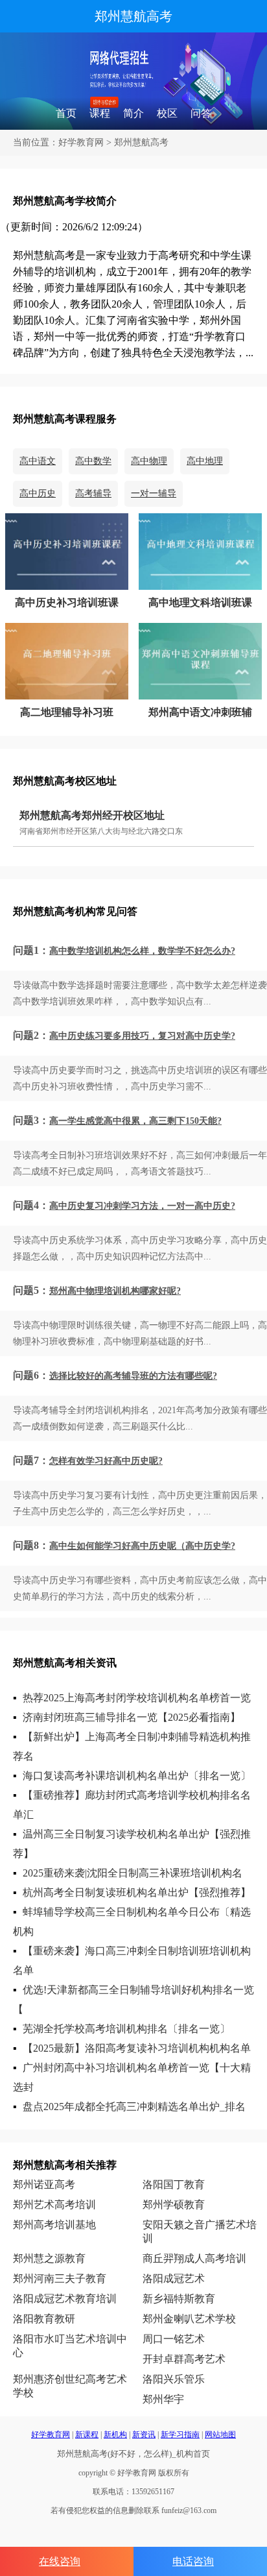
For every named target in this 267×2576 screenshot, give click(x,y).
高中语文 (38, 461)
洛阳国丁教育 (174, 2184)
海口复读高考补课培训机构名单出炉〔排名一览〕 (137, 1776)
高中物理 (149, 461)
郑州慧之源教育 (49, 2258)
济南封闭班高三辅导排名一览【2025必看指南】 (132, 1717)
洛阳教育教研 (44, 2319)
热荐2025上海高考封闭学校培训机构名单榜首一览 (137, 1698)
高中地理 (205, 461)
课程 (100, 113)
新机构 (115, 2435)
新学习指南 (180, 2435)
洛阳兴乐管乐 (174, 2379)
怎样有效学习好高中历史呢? (106, 1461)
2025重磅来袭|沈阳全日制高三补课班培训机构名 (133, 1873)
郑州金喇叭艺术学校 (189, 2319)
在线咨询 (60, 2561)
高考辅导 (93, 493)
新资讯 (144, 2435)
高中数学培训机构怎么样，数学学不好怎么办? (142, 951)
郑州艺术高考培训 (54, 2205)
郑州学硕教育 (174, 2205)
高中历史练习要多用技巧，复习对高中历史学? (142, 1036)
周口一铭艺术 (174, 2339)
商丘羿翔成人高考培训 (194, 2258)
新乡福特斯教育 (179, 2299)
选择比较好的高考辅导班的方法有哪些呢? (133, 1376)
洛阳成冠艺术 (174, 2278)
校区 (167, 113)
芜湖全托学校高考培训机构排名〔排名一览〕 (126, 2029)
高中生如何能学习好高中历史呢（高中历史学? (142, 1546)
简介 (133, 113)
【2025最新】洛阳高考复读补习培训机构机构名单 (137, 2048)
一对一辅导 (154, 493)
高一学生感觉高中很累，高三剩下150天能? (135, 1121)
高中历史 (38, 493)
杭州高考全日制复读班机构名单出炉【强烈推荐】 (137, 1892)
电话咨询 (193, 2561)
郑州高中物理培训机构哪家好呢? (115, 1291)
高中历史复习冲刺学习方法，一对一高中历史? (142, 1206)
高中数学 (93, 461)
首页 (66, 113)
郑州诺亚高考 (44, 2184)
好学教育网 (81, 142)
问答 (201, 113)
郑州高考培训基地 (54, 2225)
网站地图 (220, 2435)
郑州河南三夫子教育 (60, 2278)
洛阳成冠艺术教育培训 (65, 2299)
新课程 (87, 2435)
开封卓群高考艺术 (184, 2359)
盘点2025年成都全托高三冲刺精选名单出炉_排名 (134, 2107)
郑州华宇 (163, 2399)
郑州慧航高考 (133, 16)
